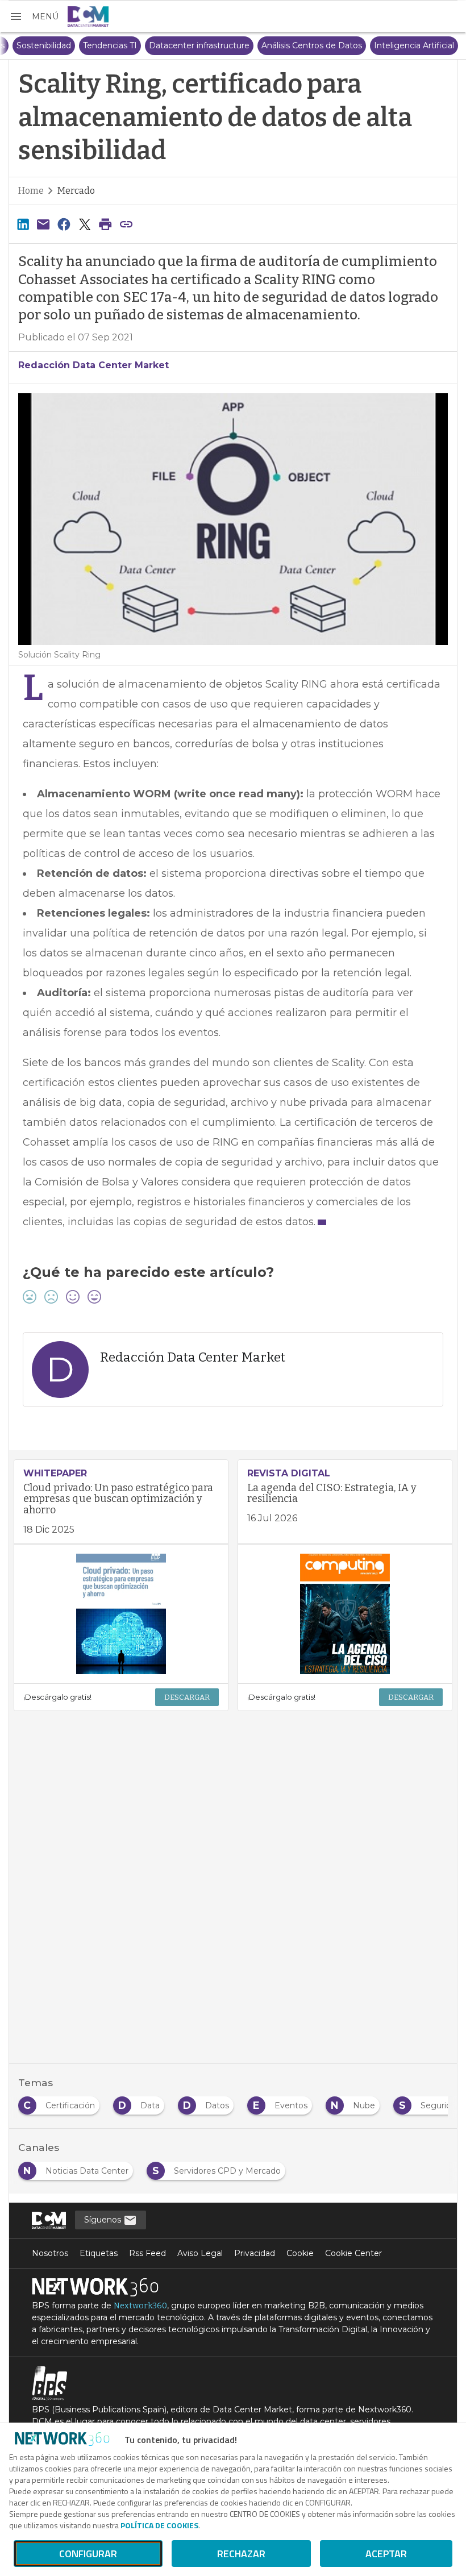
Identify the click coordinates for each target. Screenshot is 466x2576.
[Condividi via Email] (43, 224)
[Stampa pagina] (106, 224)
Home (31, 191)
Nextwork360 (140, 2306)
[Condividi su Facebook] (64, 224)
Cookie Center (353, 2253)
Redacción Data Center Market (93, 365)
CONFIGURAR (88, 2554)
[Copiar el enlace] (126, 224)
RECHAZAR (241, 2554)
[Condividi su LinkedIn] (23, 224)
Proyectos (151, 45)
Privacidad (255, 2253)
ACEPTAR (386, 2554)
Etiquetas (99, 2253)
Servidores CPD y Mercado (65, 45)
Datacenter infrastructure (366, 45)
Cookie (300, 2253)
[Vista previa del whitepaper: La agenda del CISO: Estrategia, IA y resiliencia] (345, 1614)
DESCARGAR (187, 1697)
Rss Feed (147, 2253)
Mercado (76, 191)
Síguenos (104, 2220)
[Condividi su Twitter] (85, 224)
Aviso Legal (200, 2253)
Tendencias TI (277, 45)
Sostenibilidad (211, 45)
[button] (34, 16)
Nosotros (50, 2253)
